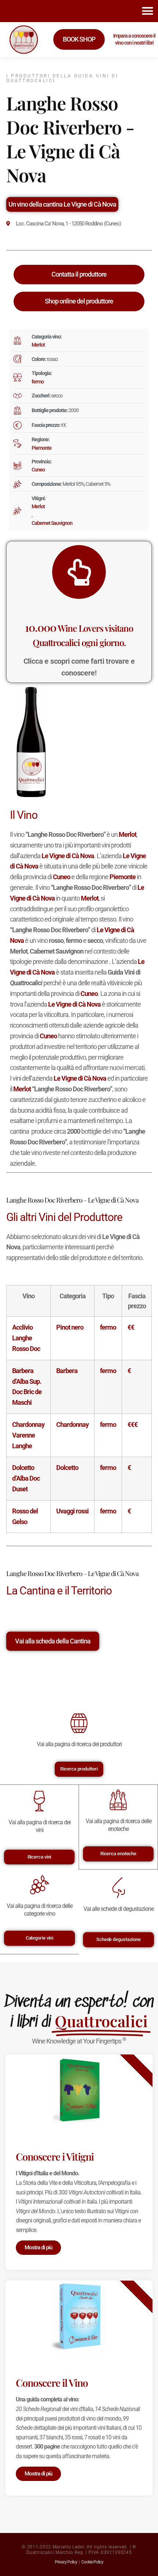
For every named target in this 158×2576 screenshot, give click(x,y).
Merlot (38, 345)
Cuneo (38, 470)
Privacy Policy (66, 2562)
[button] (148, 11)
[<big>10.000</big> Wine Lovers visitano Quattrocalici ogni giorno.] (79, 572)
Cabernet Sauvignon (52, 523)
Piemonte (42, 448)
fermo (38, 382)
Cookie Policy (92, 2562)
